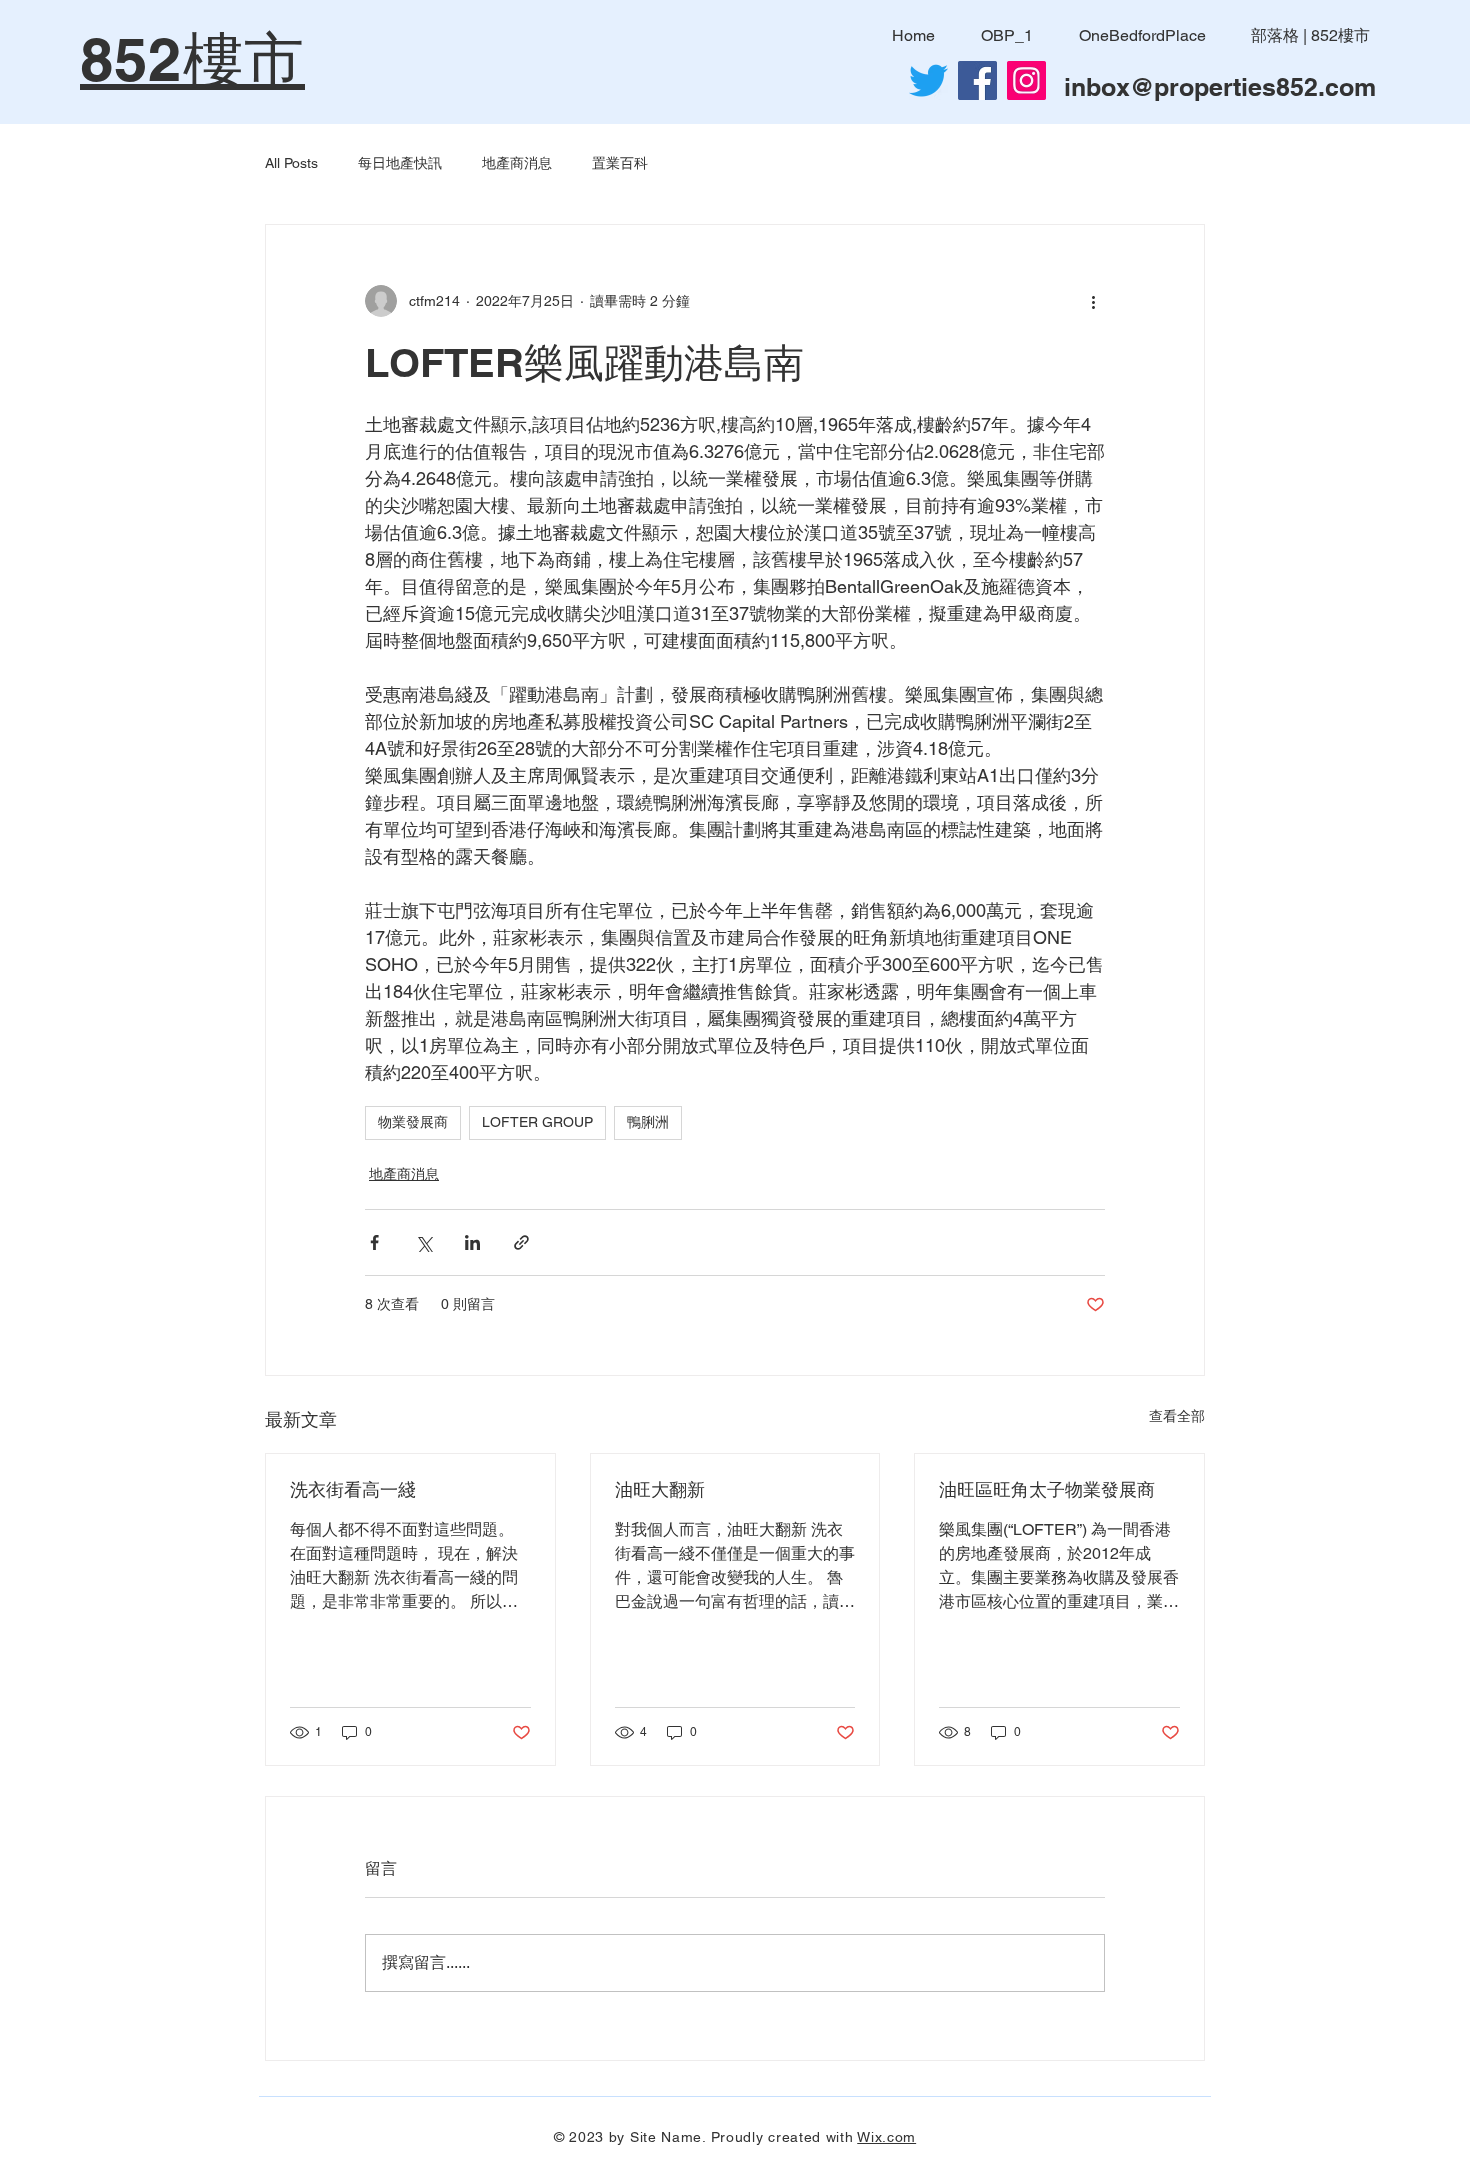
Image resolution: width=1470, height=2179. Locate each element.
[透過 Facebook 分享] (374, 1242)
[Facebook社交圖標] (977, 80)
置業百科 (620, 163)
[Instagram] (1026, 80)
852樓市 (192, 59)
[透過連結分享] (521, 1242)
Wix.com (886, 2137)
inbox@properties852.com (1220, 87)
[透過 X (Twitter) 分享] (423, 1242)
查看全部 (1177, 1416)
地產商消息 (517, 163)
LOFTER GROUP (537, 1122)
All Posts (291, 163)
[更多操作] (1093, 301)
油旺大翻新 (660, 1489)
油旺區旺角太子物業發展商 (1047, 1489)
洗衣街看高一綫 (353, 1489)
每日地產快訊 (400, 163)
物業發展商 (413, 1122)
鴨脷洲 (648, 1122)
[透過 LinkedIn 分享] (472, 1242)
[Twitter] (928, 80)
